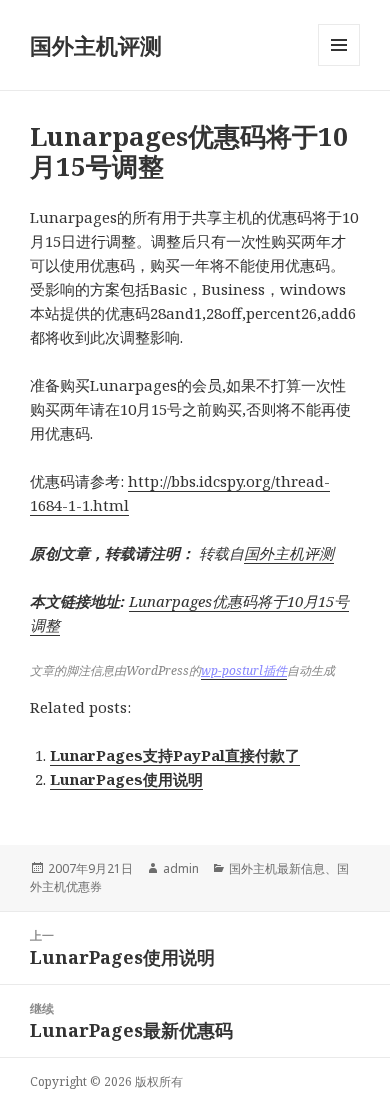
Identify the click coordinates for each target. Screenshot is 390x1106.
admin (181, 868)
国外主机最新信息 (277, 868)
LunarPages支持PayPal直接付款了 (175, 755)
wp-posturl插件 (244, 670)
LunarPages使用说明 (126, 779)
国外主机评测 (96, 45)
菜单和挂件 (339, 65)
